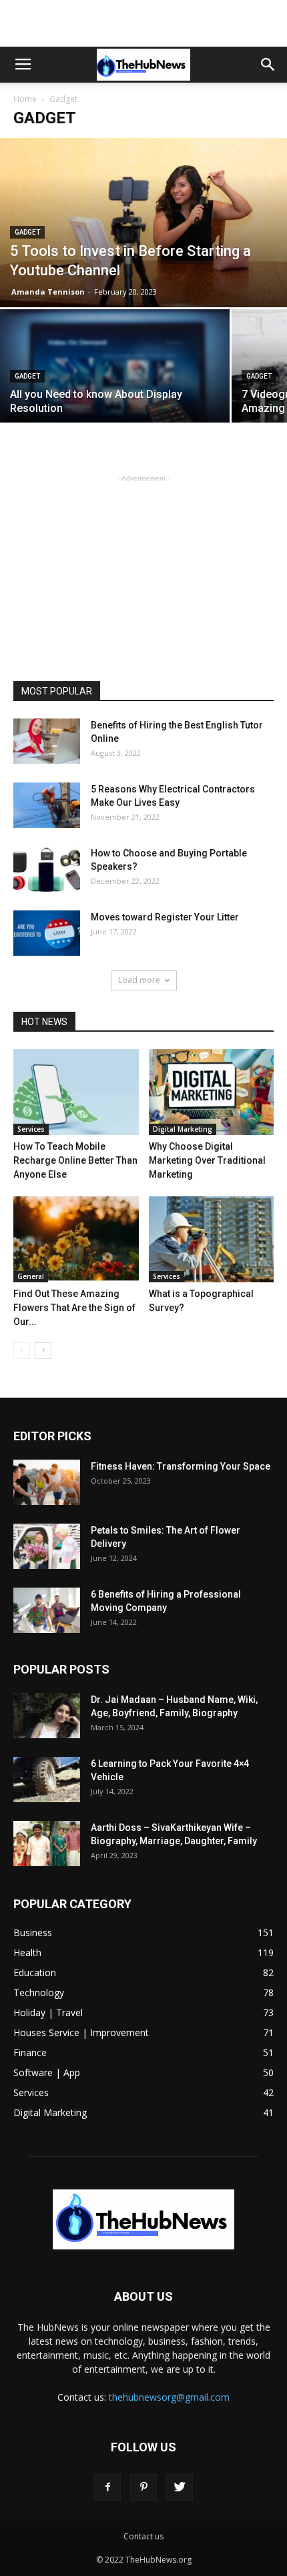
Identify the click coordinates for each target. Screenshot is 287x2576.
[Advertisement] (143, 23)
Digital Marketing (183, 1129)
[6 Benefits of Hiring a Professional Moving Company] (47, 1611)
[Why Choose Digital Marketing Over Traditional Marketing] (212, 1092)
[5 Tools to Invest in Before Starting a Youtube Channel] (143, 223)
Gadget (27, 232)
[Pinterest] (143, 2487)
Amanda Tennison (48, 292)
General (31, 1276)
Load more (139, 980)
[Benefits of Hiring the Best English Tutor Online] (47, 741)
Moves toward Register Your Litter (165, 917)
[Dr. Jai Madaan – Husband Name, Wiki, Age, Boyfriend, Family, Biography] (47, 1716)
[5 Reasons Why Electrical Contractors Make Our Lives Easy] (47, 805)
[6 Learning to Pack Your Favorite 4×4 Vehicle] (47, 1780)
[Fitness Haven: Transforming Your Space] (47, 1483)
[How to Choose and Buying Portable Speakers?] (47, 869)
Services (31, 1129)
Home (25, 99)
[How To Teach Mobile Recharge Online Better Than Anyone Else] (76, 1092)
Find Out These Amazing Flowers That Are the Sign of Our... (74, 1308)
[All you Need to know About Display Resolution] (115, 395)
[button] (268, 65)
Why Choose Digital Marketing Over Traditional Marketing (207, 1160)
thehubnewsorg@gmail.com (169, 2397)
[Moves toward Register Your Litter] (47, 933)
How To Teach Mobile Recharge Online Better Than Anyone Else (75, 1160)
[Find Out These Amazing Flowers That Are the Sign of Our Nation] (76, 1239)
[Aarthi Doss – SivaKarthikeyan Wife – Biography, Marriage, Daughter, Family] (47, 1844)
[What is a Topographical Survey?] (212, 1239)
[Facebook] (107, 2487)
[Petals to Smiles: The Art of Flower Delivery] (47, 1547)
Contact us (143, 2536)
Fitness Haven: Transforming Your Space (181, 1466)
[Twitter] (180, 2487)
